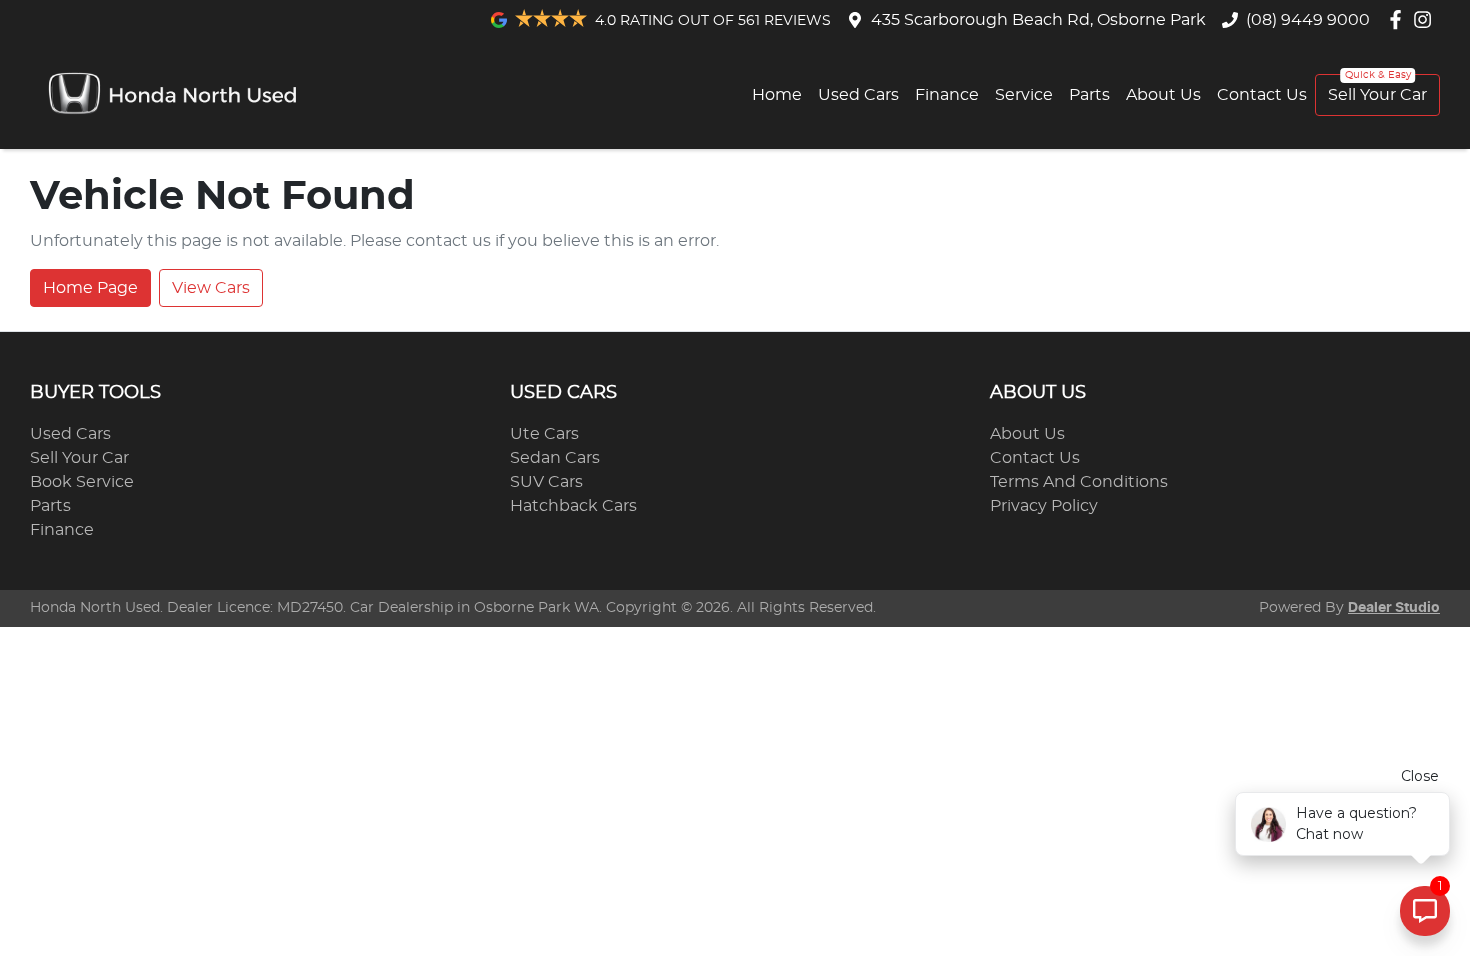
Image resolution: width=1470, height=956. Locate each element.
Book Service (82, 482)
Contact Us (1262, 95)
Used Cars (858, 95)
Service (1024, 95)
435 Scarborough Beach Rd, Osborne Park (1038, 20)
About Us (1163, 95)
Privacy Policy (1044, 506)
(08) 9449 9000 (1308, 20)
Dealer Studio (1394, 608)
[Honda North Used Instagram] (1426, 19)
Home (777, 95)
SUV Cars (546, 482)
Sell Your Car (1377, 95)
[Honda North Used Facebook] (1399, 19)
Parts (1089, 95)
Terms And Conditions (1079, 482)
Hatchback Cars (573, 506)
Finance (947, 95)
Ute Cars (544, 434)
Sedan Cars (555, 458)
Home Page (90, 288)
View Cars (211, 288)
